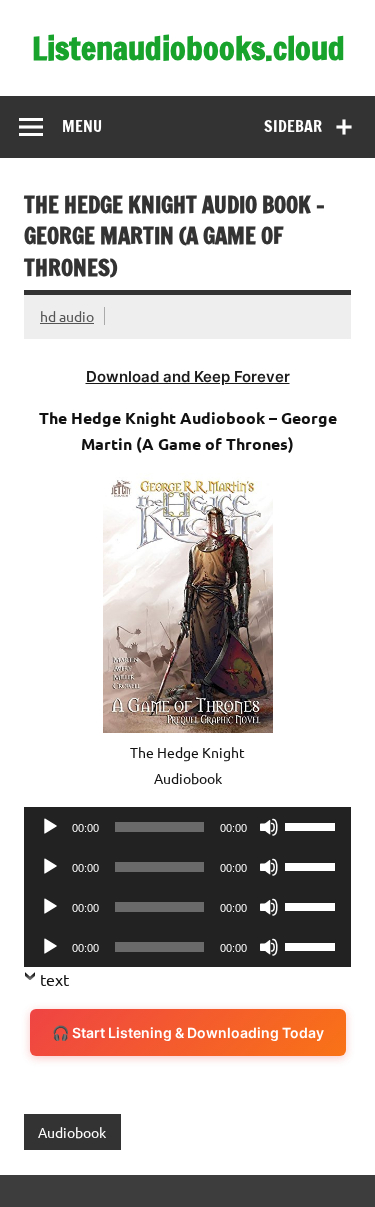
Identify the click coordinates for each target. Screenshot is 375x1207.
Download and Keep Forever (188, 376)
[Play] (50, 827)
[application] (187, 827)
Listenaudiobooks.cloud (188, 48)
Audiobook (72, 1132)
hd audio (67, 316)
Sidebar (293, 126)
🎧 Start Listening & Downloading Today (188, 1032)
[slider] (313, 825)
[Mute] (269, 827)
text (54, 979)
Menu (82, 126)
